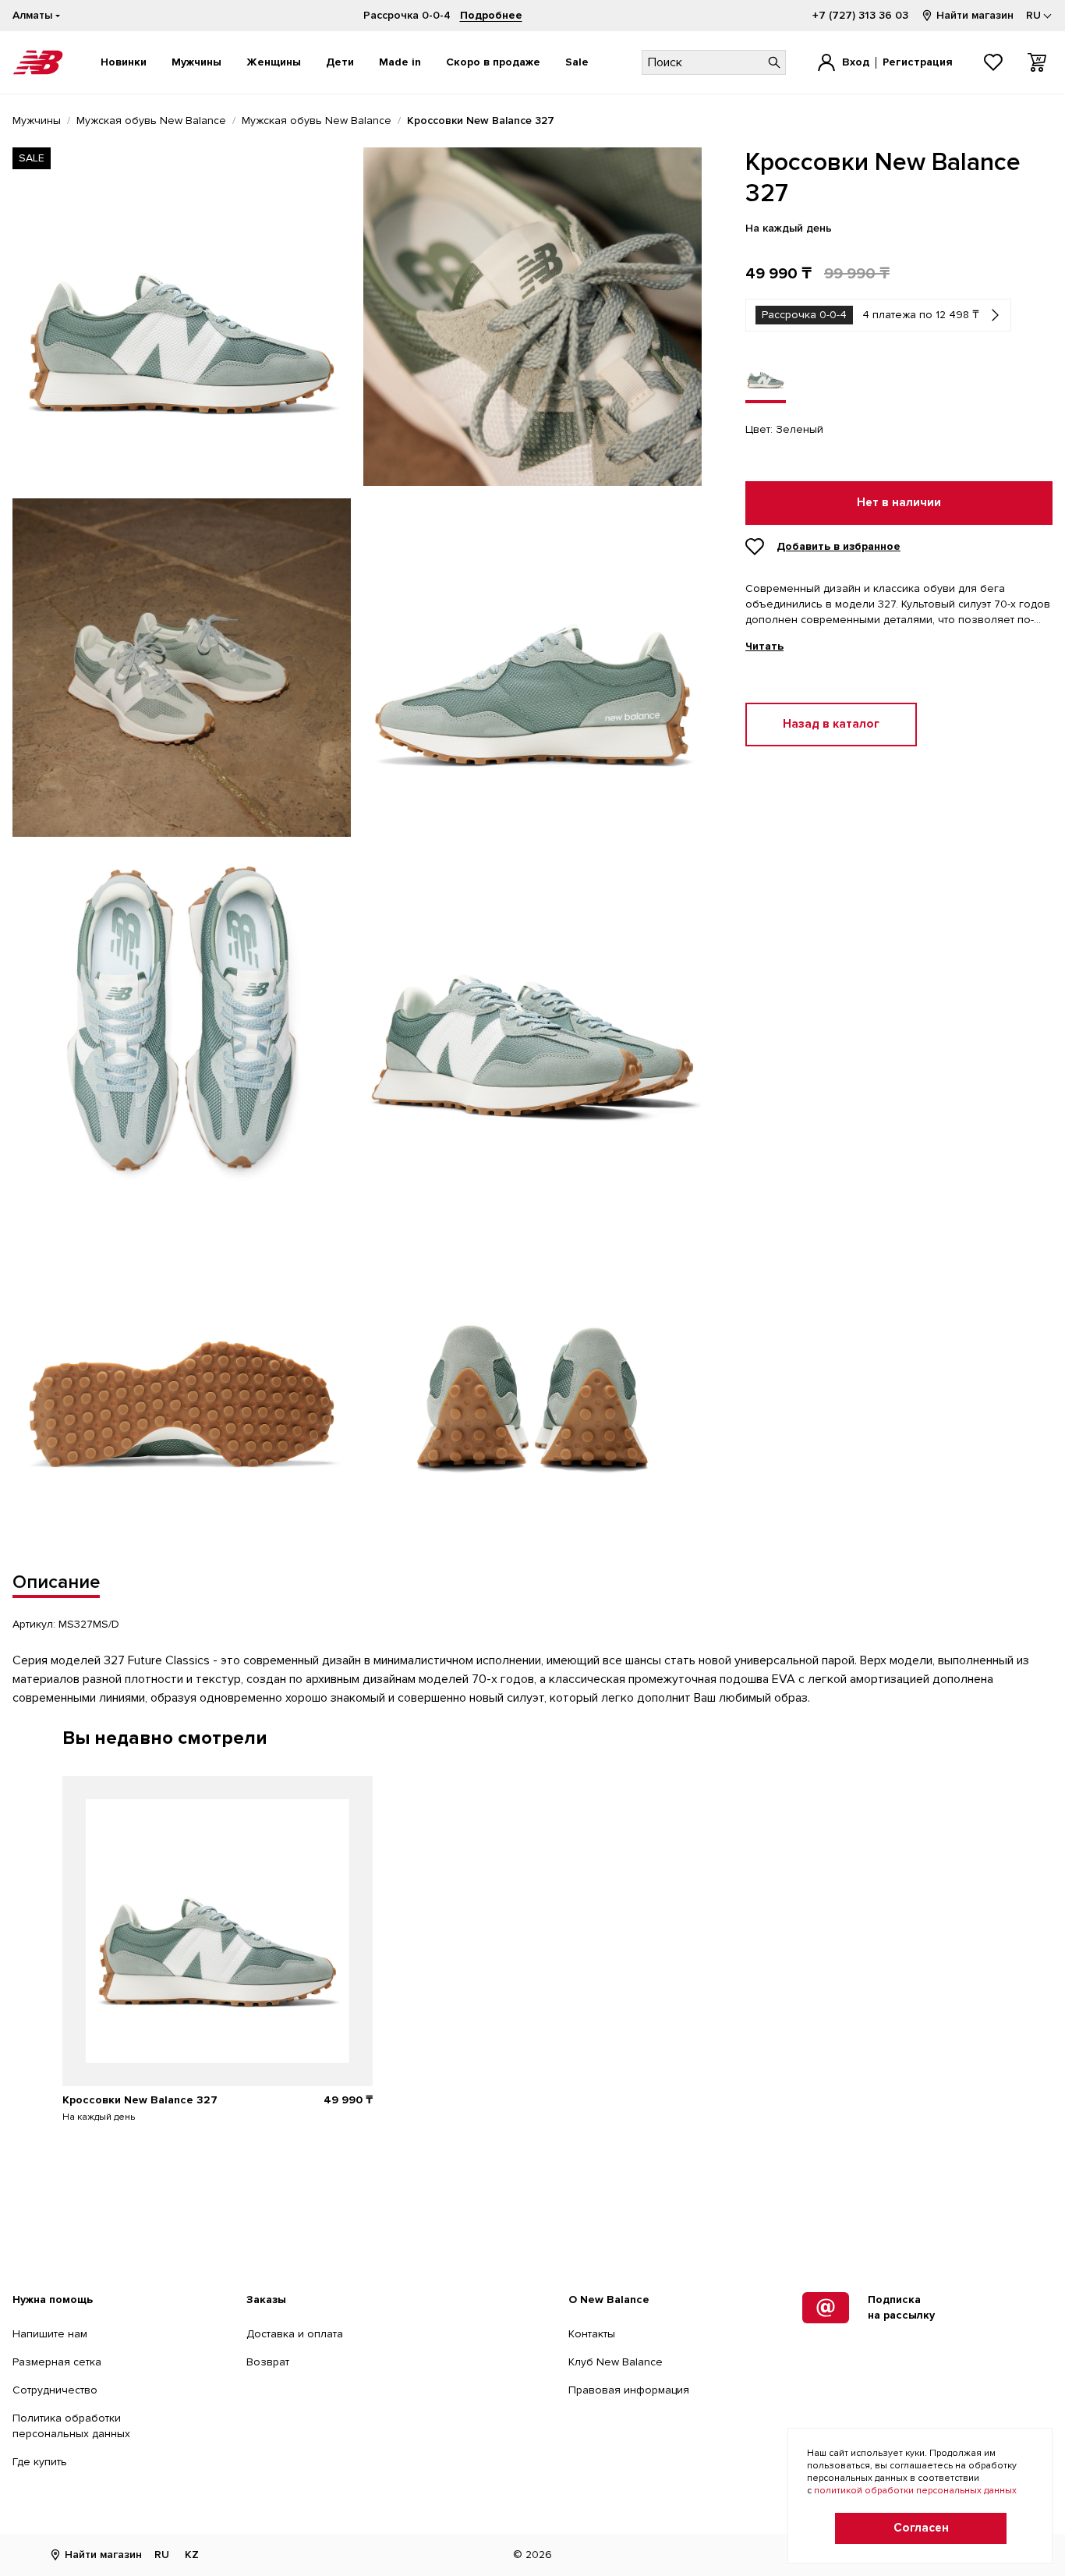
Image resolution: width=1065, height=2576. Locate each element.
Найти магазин (975, 15)
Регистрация (918, 62)
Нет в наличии (899, 503)
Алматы (32, 15)
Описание (56, 1582)
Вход (856, 62)
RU (162, 2555)
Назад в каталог (831, 724)
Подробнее (491, 15)
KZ (192, 2555)
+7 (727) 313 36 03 (860, 15)
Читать (764, 647)
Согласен (921, 2528)
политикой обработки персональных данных (915, 2491)
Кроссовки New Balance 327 (140, 2100)
